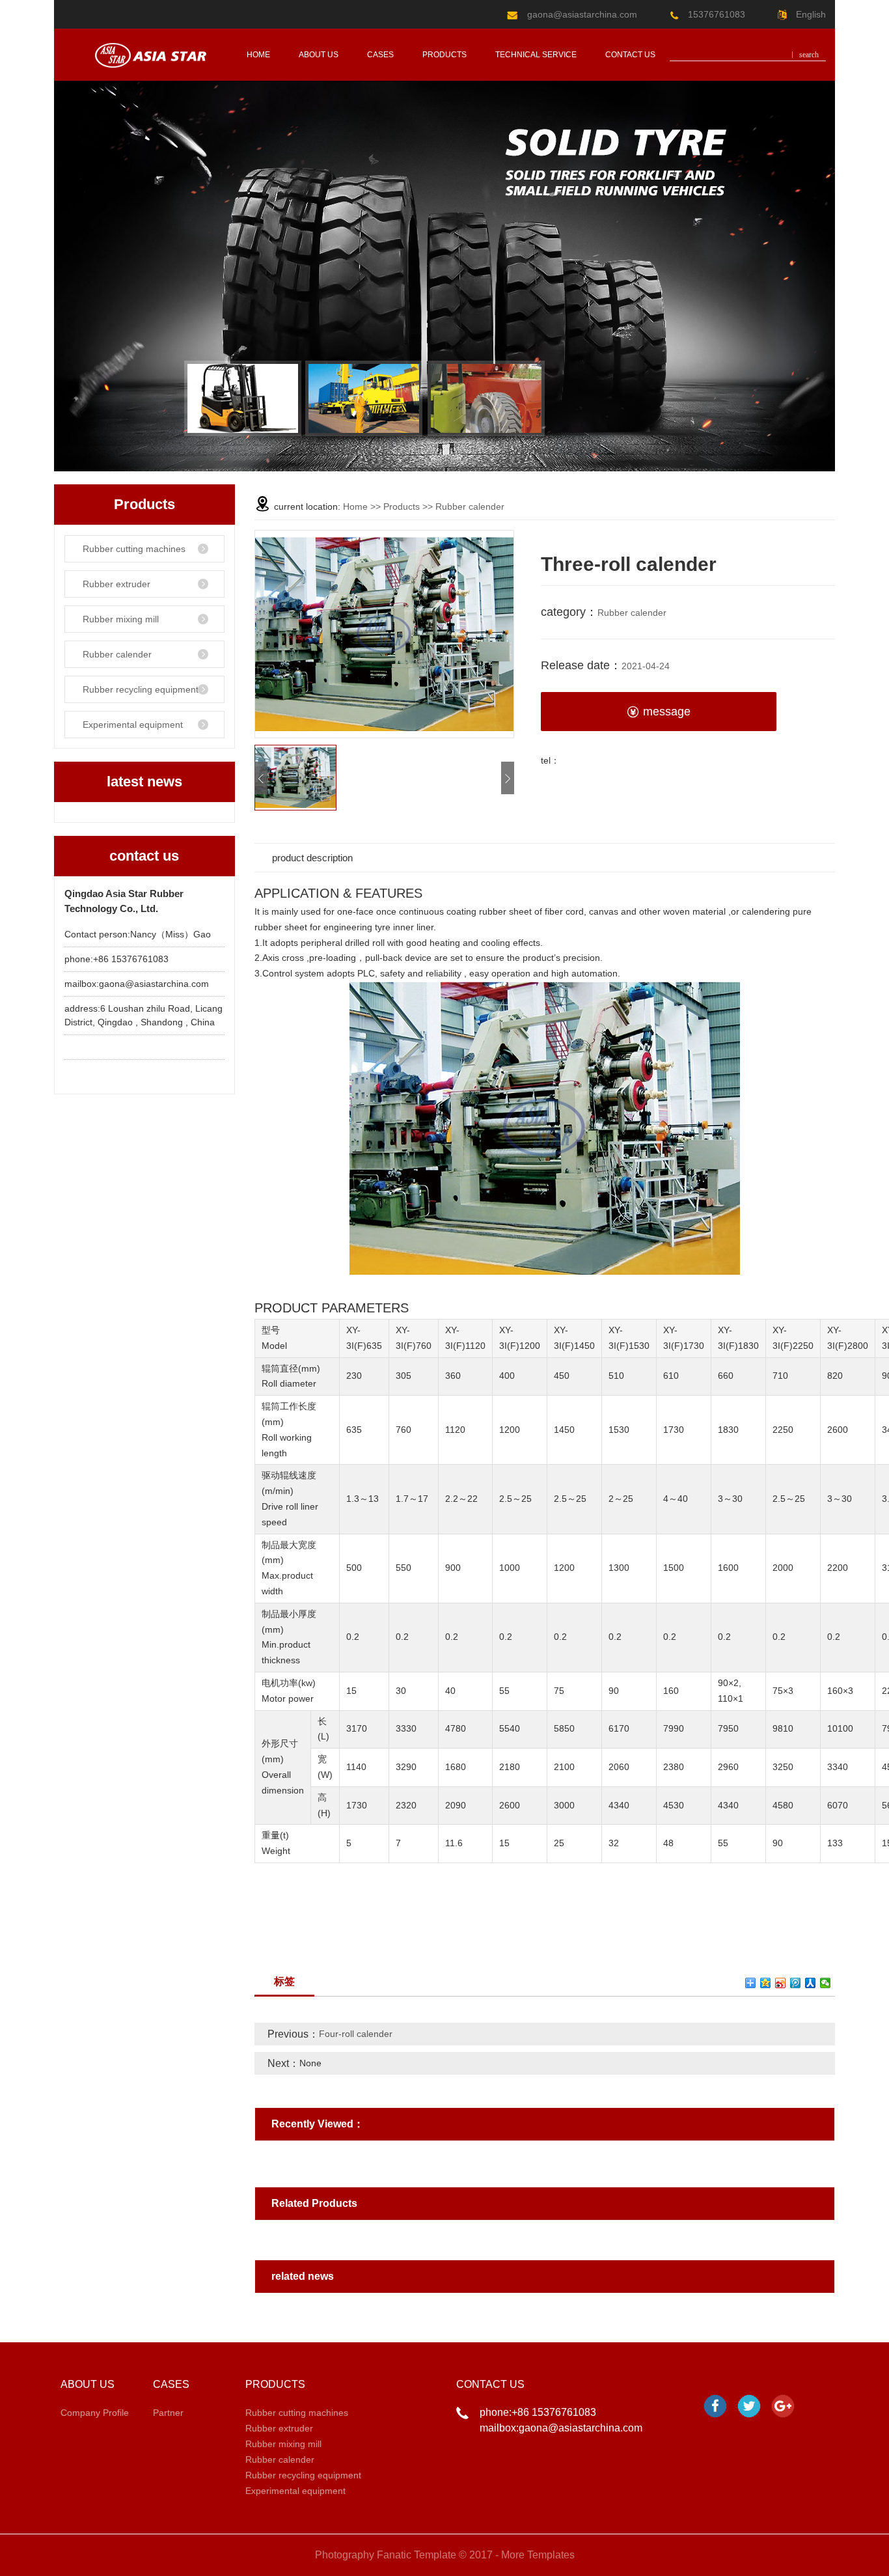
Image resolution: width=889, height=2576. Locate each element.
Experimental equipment (133, 725)
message (667, 712)
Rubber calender (117, 654)
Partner (168, 2413)
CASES (380, 55)
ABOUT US (319, 55)
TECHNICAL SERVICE (536, 55)
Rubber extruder (116, 584)
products (444, 55)
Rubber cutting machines (134, 549)
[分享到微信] (826, 1983)
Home (355, 506)
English (810, 14)
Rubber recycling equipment (141, 689)
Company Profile (95, 2413)
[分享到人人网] (811, 1983)
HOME (258, 55)
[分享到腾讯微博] (796, 1983)
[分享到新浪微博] (781, 1983)
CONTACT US (630, 55)
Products (402, 506)
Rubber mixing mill (121, 619)
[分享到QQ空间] (766, 1983)
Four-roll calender (356, 2034)
